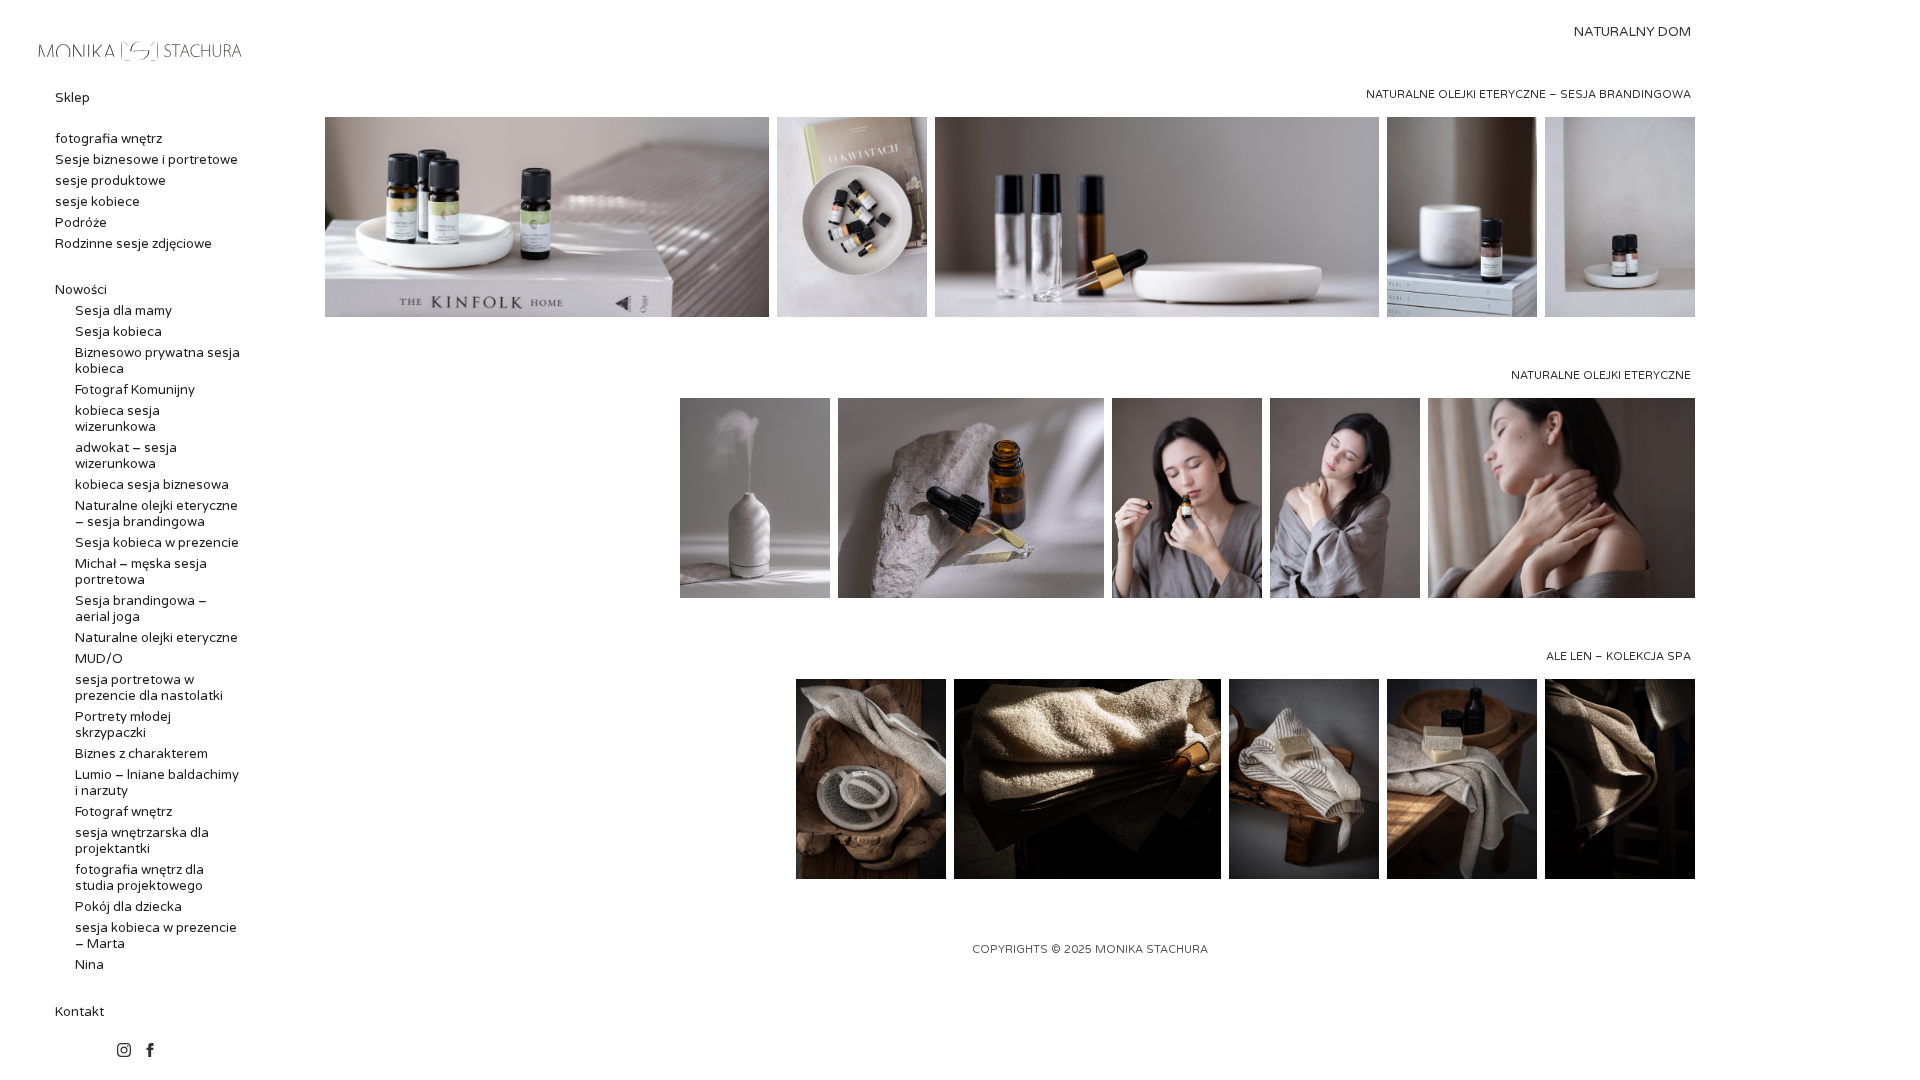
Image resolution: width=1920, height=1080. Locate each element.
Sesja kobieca (118, 332)
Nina (89, 965)
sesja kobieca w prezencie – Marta (156, 936)
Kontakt (79, 1012)
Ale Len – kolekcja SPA (1618, 656)
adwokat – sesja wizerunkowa (126, 456)
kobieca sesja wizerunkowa (117, 419)
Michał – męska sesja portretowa (141, 572)
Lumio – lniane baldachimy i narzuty (157, 783)
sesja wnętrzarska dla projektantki (142, 841)
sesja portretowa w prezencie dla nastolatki (149, 688)
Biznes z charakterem (141, 754)
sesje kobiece (97, 202)
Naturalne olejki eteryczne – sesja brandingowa (156, 514)
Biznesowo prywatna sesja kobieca (157, 361)
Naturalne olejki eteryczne (156, 638)
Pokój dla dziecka (128, 907)
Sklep (72, 98)
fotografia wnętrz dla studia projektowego (139, 878)
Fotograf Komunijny (135, 390)
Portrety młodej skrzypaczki (123, 725)
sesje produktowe (110, 181)
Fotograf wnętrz (123, 812)
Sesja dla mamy (123, 311)
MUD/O (99, 659)
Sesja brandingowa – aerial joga (141, 609)
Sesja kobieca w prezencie (157, 543)
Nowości (81, 290)
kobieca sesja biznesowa (152, 485)
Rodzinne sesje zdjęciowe (133, 244)
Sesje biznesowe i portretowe (146, 160)
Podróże (81, 223)
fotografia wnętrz (108, 139)
